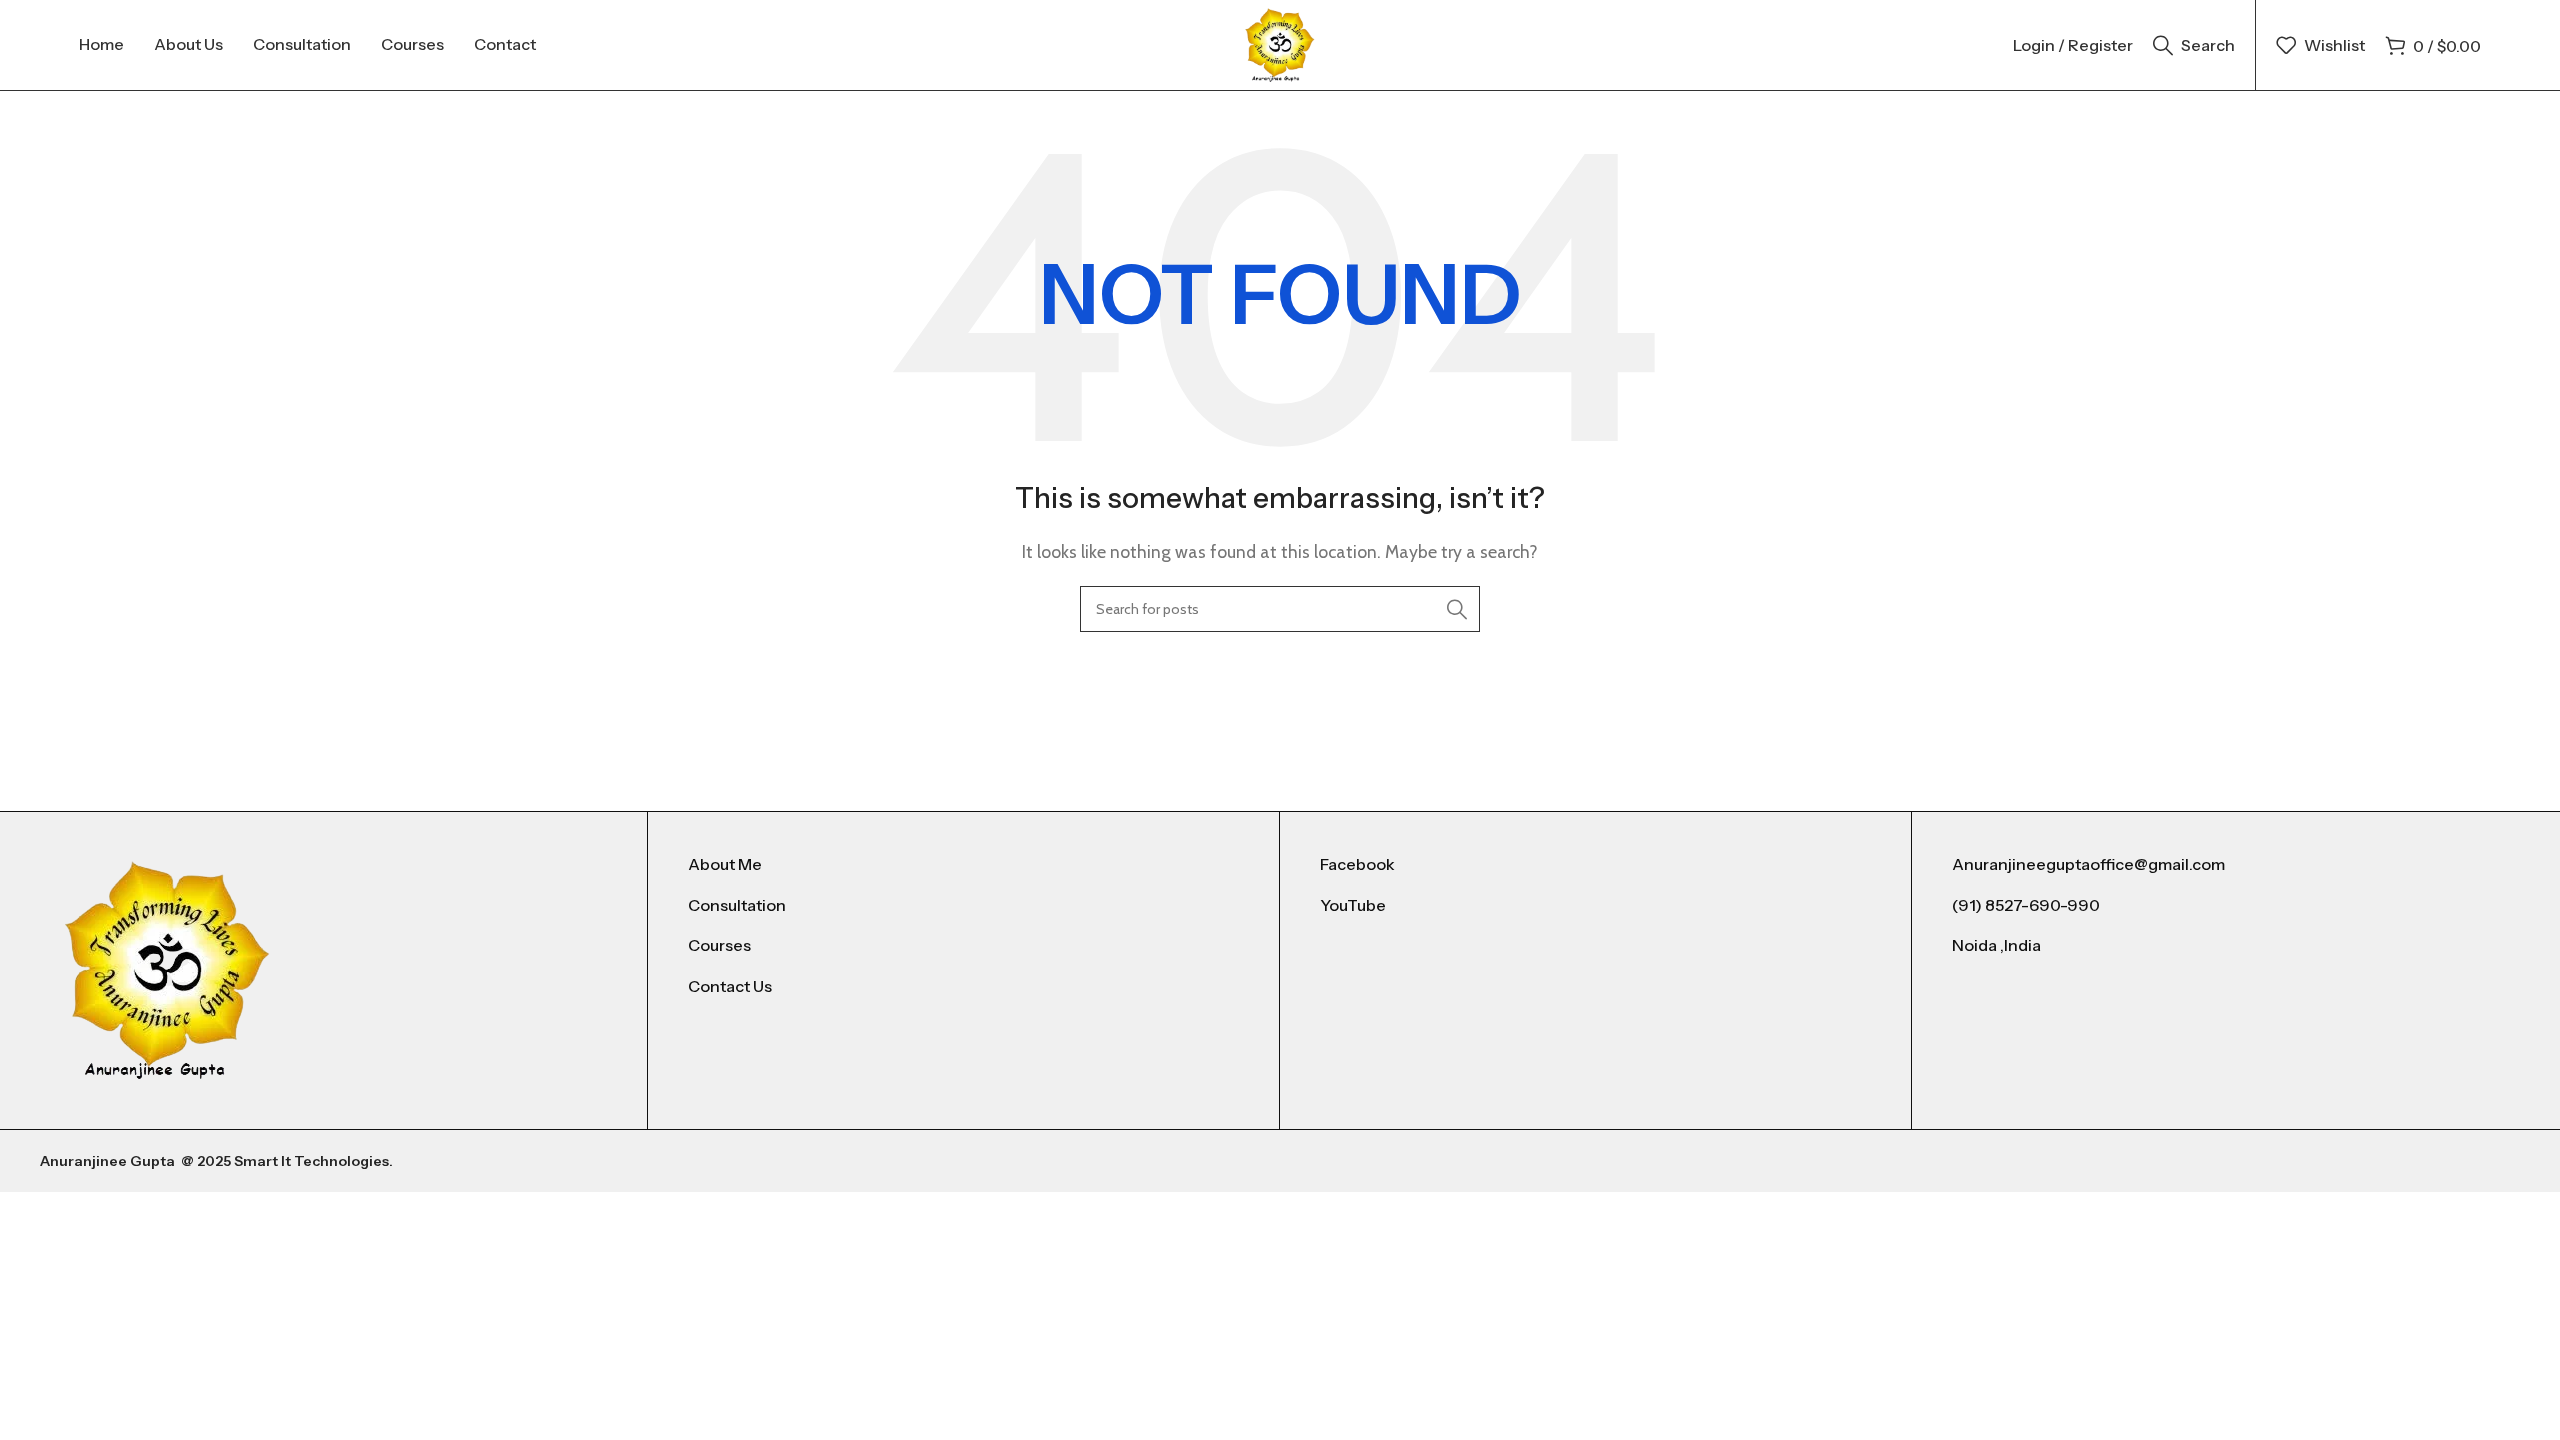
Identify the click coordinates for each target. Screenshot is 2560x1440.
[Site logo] (1280, 43)
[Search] (1457, 609)
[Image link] (167, 968)
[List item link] (963, 865)
